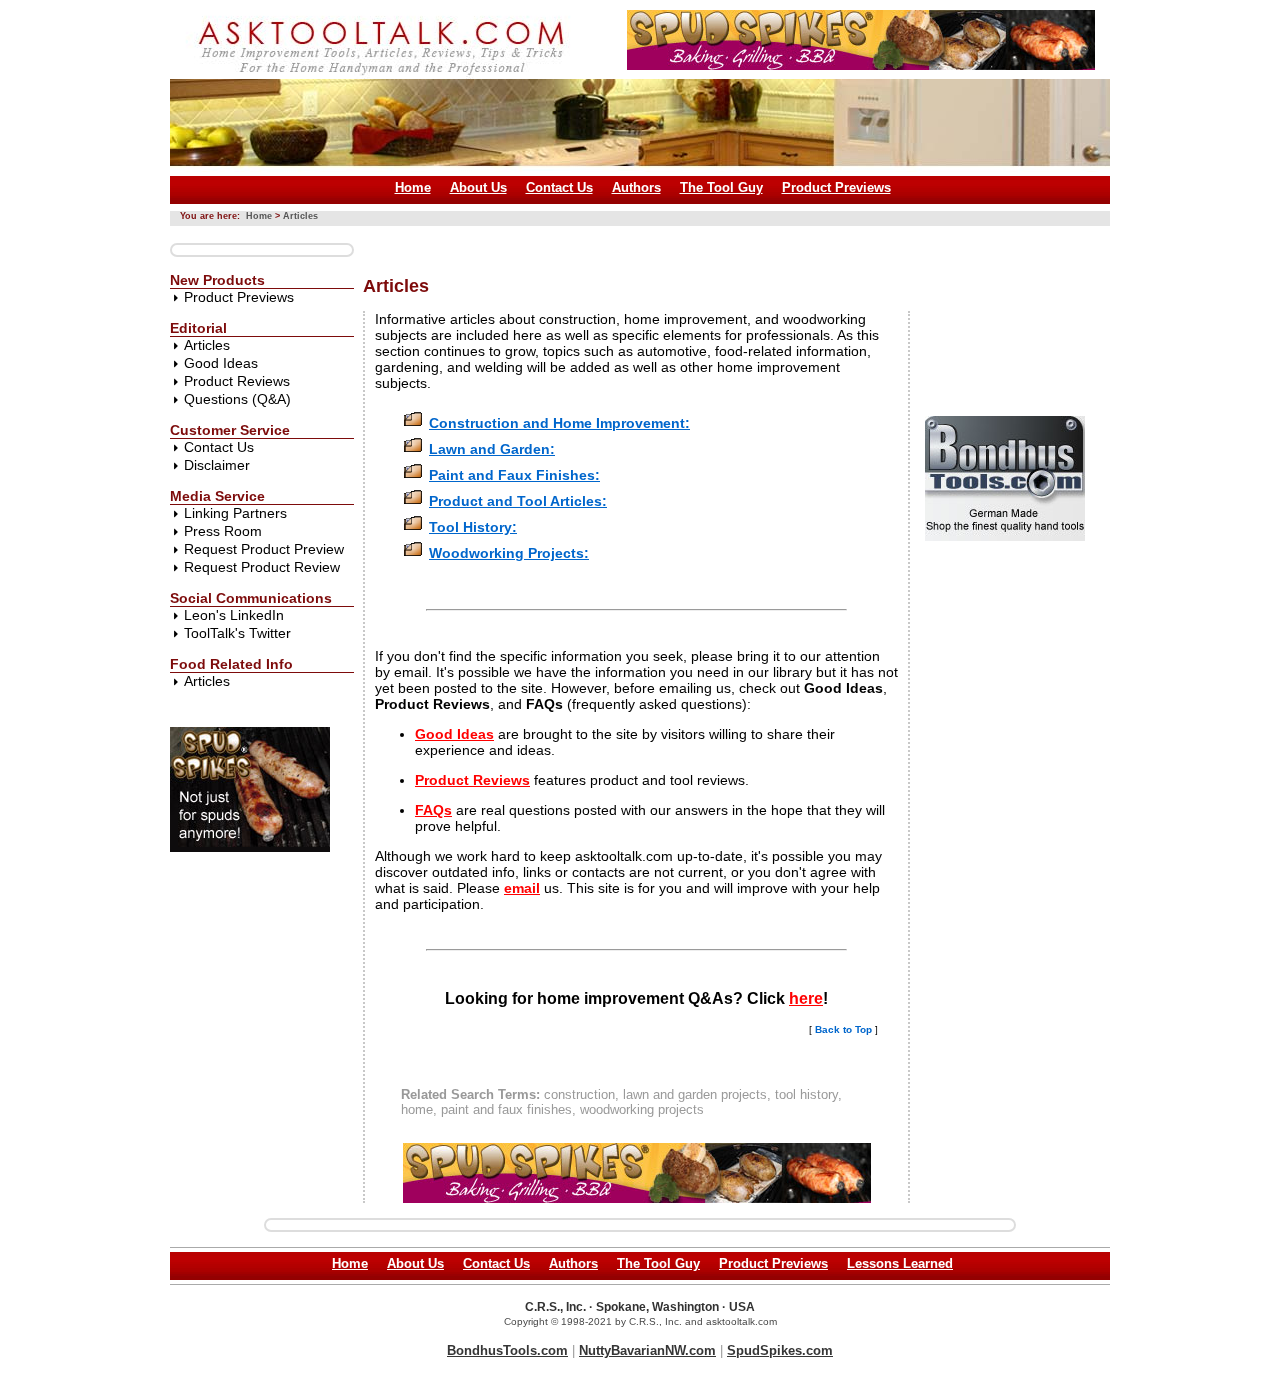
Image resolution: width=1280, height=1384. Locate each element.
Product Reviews (237, 381)
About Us (478, 187)
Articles (300, 216)
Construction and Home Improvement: (559, 423)
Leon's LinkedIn (234, 615)
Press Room (223, 531)
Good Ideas (221, 363)
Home (413, 187)
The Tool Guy (721, 187)
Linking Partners (235, 513)
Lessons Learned (900, 1263)
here (806, 998)
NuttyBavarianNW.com (647, 1350)
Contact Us (559, 187)
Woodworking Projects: (509, 553)
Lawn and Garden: (492, 449)
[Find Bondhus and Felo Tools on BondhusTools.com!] (1005, 536)
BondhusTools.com (507, 1350)
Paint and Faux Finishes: (514, 475)
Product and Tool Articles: (518, 501)
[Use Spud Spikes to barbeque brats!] (250, 848)
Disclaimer (217, 465)
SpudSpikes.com (780, 1350)
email (522, 888)
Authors (636, 187)
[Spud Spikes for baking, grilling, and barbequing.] (861, 65)
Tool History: (473, 527)
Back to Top (843, 1029)
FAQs (433, 810)
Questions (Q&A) (237, 399)
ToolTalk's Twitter (237, 633)
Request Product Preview (264, 549)
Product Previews (836, 187)
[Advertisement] (727, 243)
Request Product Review (262, 567)
